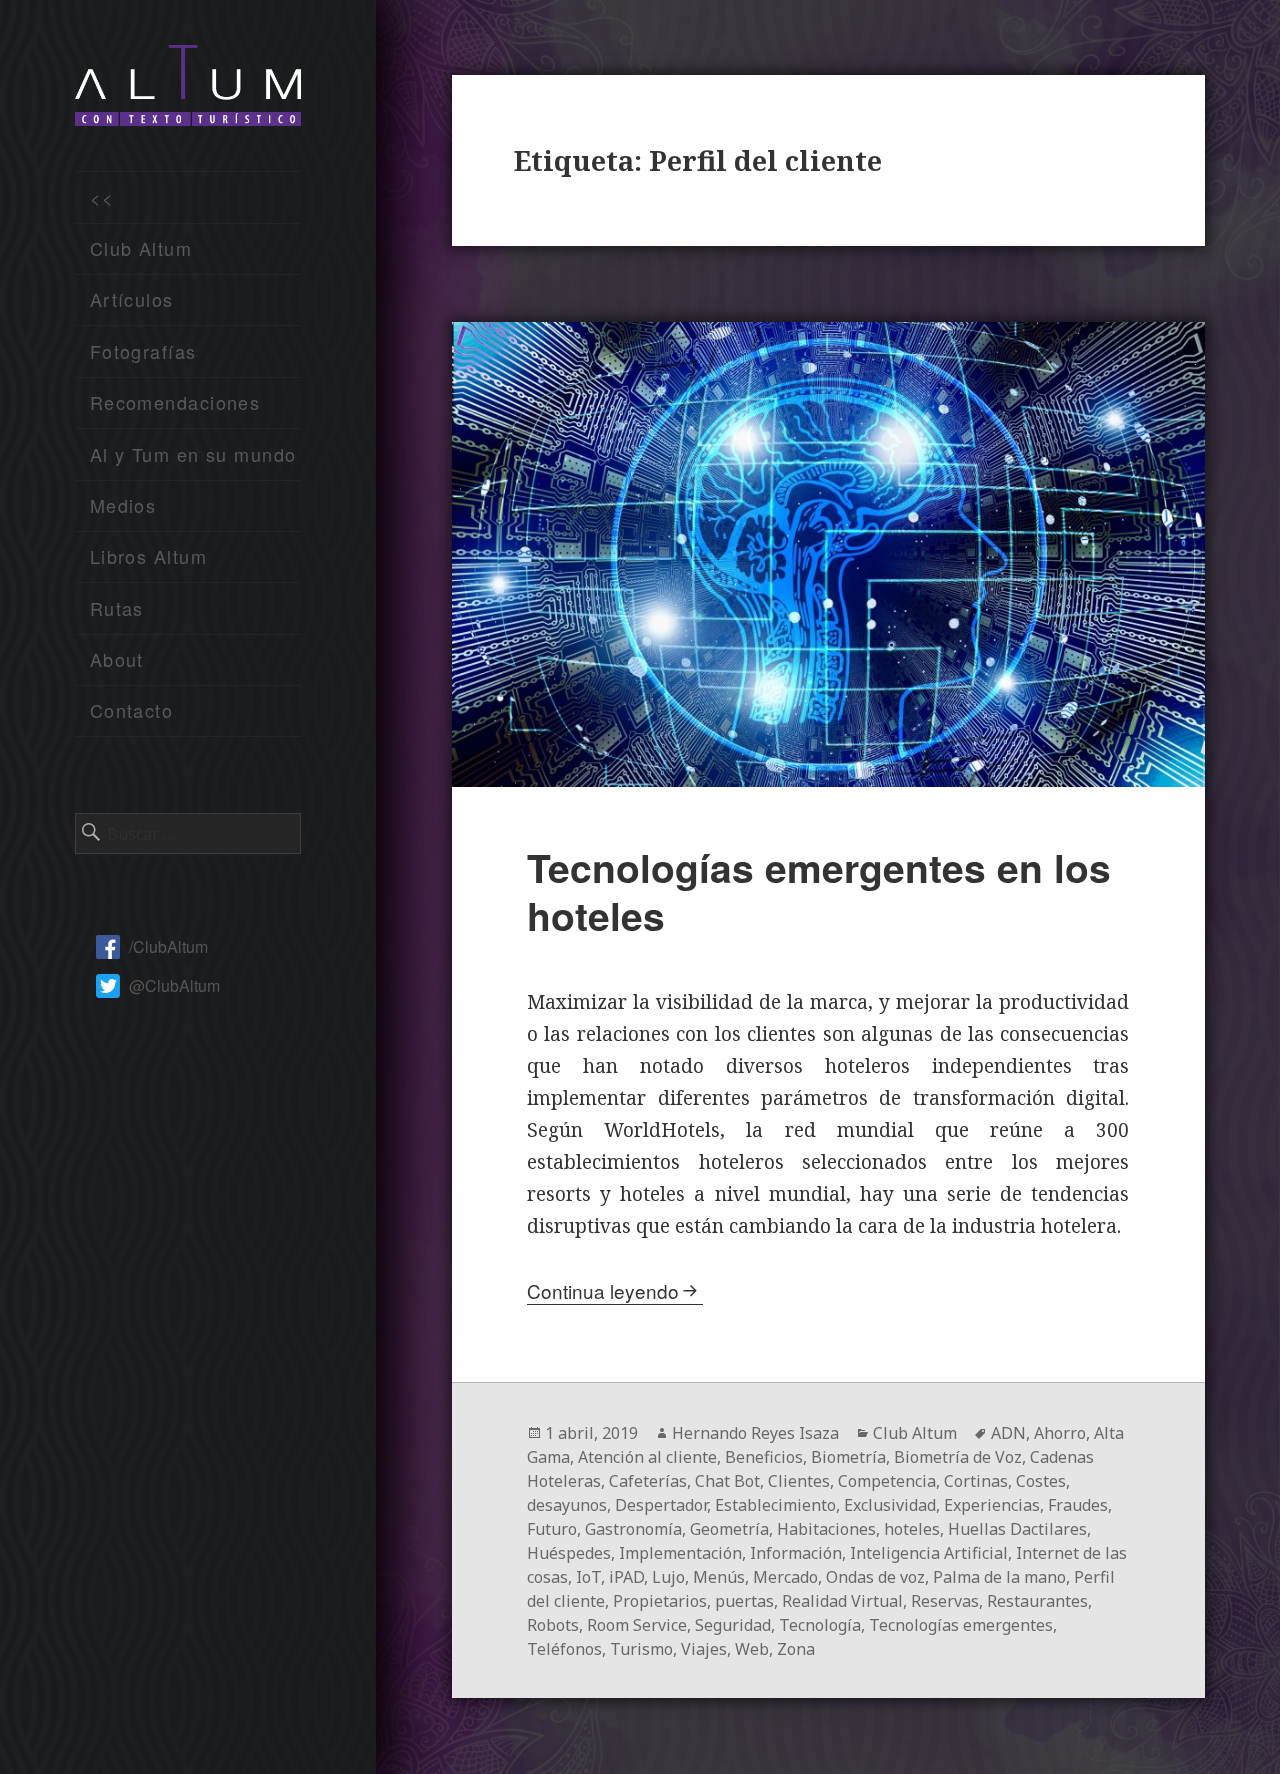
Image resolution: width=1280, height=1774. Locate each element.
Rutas (117, 608)
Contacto (132, 710)
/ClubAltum (168, 946)
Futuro (552, 1529)
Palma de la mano (999, 1577)
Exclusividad (890, 1505)
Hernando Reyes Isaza (755, 1433)
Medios (123, 505)
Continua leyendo (603, 1290)
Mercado (785, 1577)
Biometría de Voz (958, 1457)
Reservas (945, 1601)
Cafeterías (648, 1481)
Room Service (637, 1625)
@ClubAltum (174, 985)
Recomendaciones (175, 402)
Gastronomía (633, 1529)
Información (796, 1553)
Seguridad (733, 1625)
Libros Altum (148, 556)
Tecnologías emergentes (961, 1625)
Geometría (729, 1529)
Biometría (848, 1457)
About (117, 659)
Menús (719, 1577)
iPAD (626, 1577)
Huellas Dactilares (1017, 1529)
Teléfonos (564, 1649)
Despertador (661, 1505)
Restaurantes (1037, 1601)
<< (102, 197)
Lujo (668, 1577)
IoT (588, 1577)
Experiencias (992, 1505)
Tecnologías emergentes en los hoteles (819, 891)
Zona (796, 1649)
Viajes (704, 1649)
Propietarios (660, 1601)
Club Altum (141, 248)
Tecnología (820, 1625)
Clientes (799, 1481)
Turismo (641, 1649)
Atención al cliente (647, 1457)
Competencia (887, 1481)
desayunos (567, 1505)
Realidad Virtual (842, 1601)
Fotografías (143, 351)
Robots (553, 1625)
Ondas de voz (875, 1577)
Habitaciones (826, 1529)
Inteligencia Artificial (929, 1553)
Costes (1041, 1481)
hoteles (912, 1529)
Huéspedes (569, 1553)
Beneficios (764, 1457)
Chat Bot (727, 1481)
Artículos (132, 299)
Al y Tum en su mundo (193, 454)
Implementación (680, 1553)
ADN (1008, 1433)
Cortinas (976, 1481)
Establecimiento (775, 1505)
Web (752, 1649)
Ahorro (1060, 1433)
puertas (744, 1601)
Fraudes (1078, 1505)
